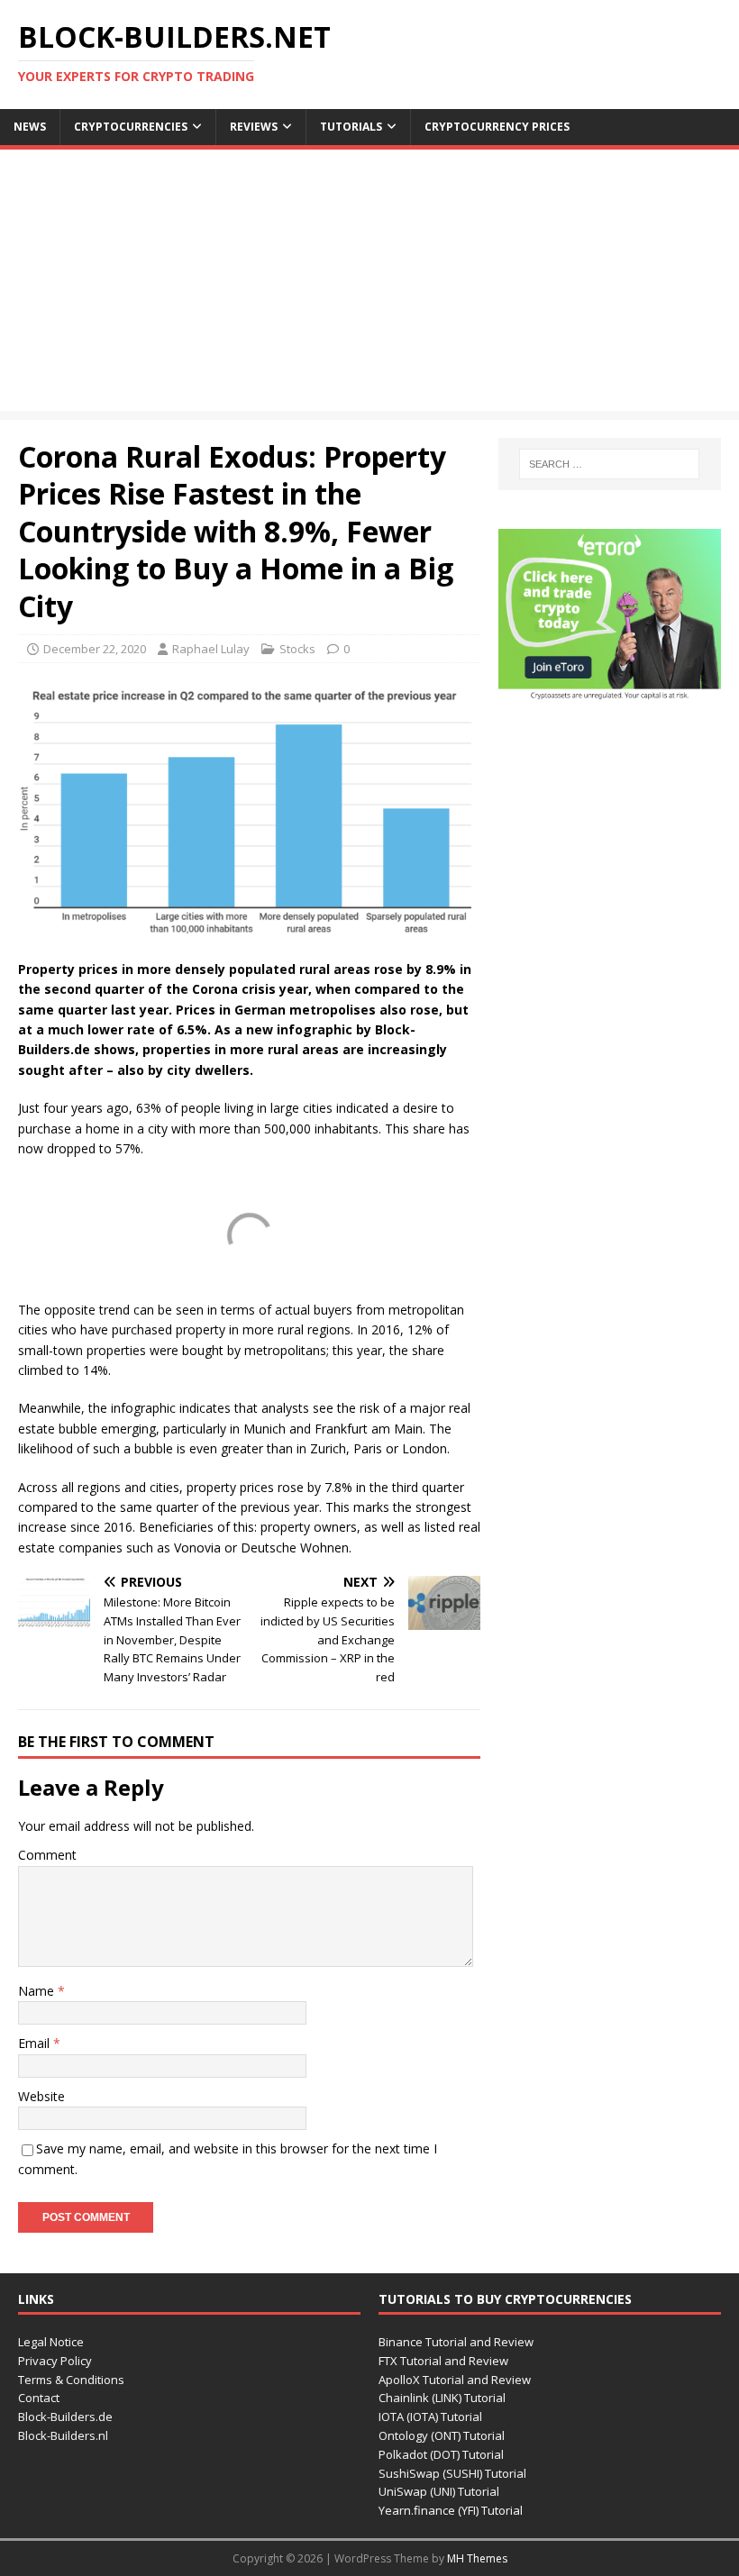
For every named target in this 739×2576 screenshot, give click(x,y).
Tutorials (351, 127)
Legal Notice (51, 2342)
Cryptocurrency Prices (497, 127)
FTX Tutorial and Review (443, 2361)
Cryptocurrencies (131, 127)
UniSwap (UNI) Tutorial (439, 2491)
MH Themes (477, 2558)
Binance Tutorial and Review (456, 2342)
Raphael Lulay (211, 649)
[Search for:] (609, 464)
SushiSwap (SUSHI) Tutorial (452, 2473)
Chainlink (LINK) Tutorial (442, 2398)
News (30, 127)
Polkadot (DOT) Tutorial (441, 2454)
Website (41, 2096)
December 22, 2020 (95, 649)
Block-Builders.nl (63, 2435)
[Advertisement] (369, 285)
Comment (47, 1855)
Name (38, 1991)
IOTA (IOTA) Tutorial (430, 2417)
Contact (39, 2398)
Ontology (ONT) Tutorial (442, 2435)
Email (36, 2043)
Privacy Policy (55, 2361)
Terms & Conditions (71, 2380)
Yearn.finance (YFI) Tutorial (451, 2510)
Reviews (254, 127)
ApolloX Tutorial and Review (455, 2380)
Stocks (297, 649)
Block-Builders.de (65, 2417)
